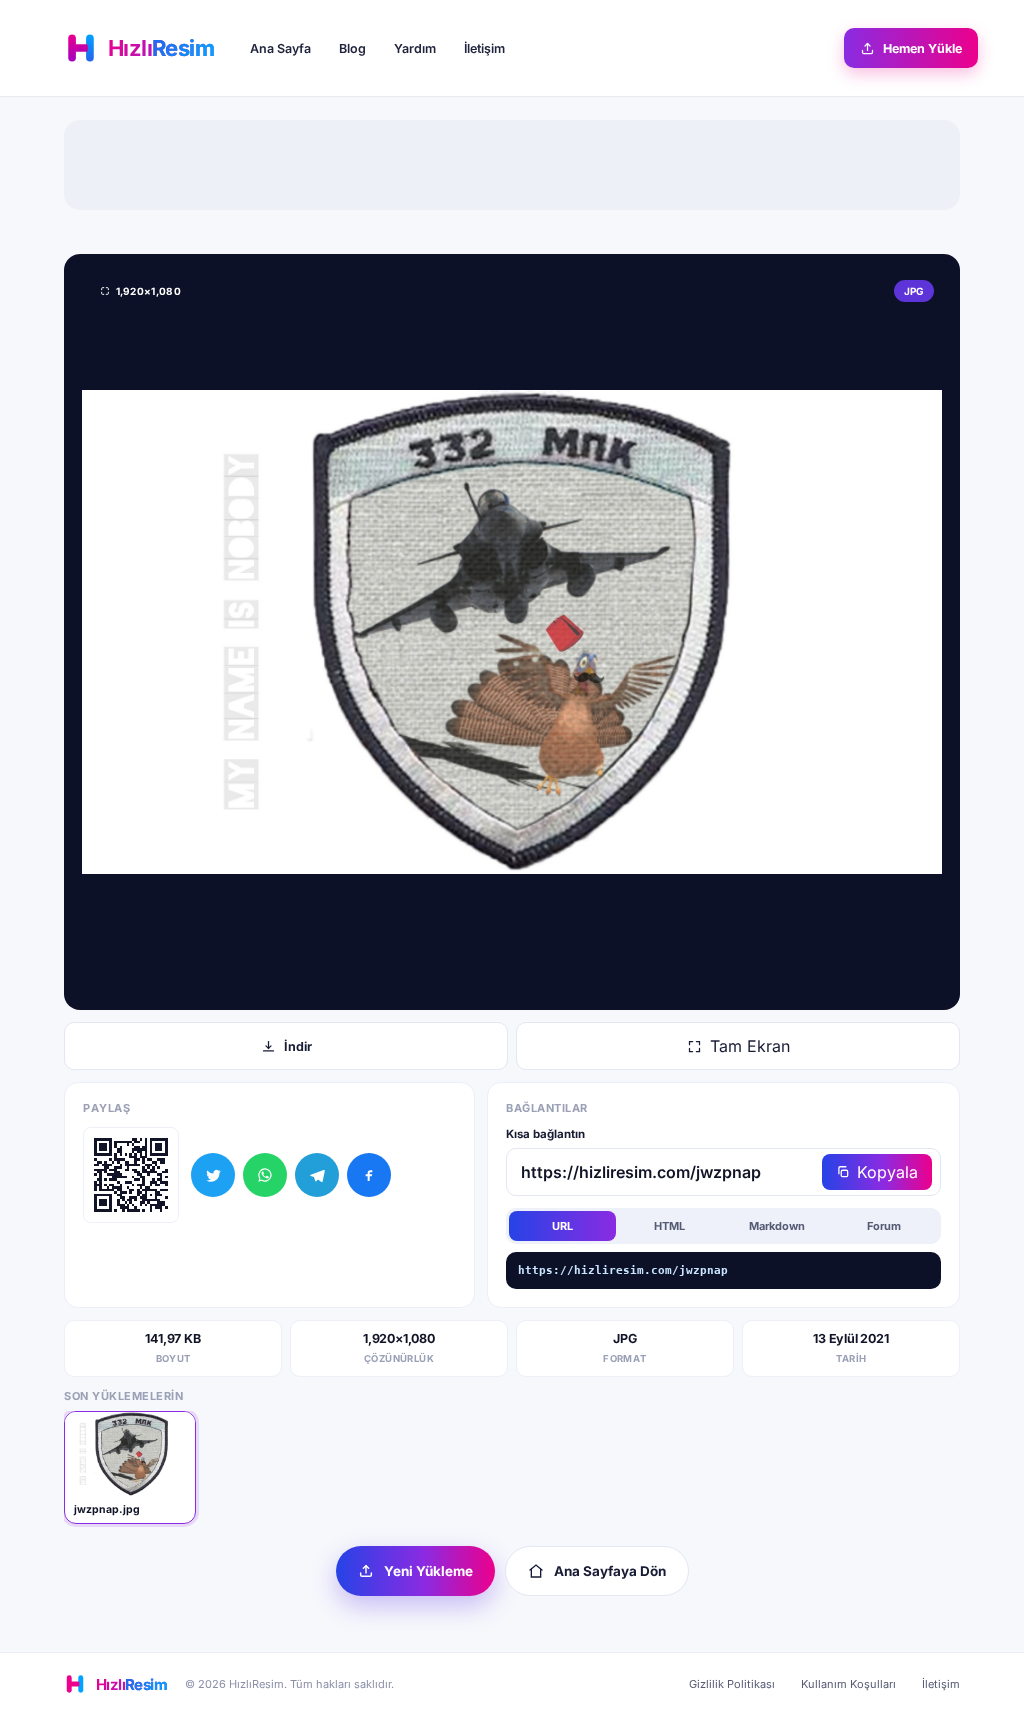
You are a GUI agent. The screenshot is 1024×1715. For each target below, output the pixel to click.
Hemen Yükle (922, 48)
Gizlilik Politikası (732, 1684)
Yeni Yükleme (428, 1571)
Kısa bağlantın (545, 1134)
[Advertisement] (512, 165)
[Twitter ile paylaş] (213, 1175)
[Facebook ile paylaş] (369, 1175)
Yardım (415, 48)
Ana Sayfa (280, 48)
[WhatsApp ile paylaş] (265, 1175)
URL (562, 1226)
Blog (352, 48)
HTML (669, 1226)
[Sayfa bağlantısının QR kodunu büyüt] (131, 1175)
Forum (884, 1226)
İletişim (484, 48)
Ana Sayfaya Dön (610, 1571)
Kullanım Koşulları (848, 1684)
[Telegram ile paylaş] (317, 1175)
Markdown (777, 1226)
